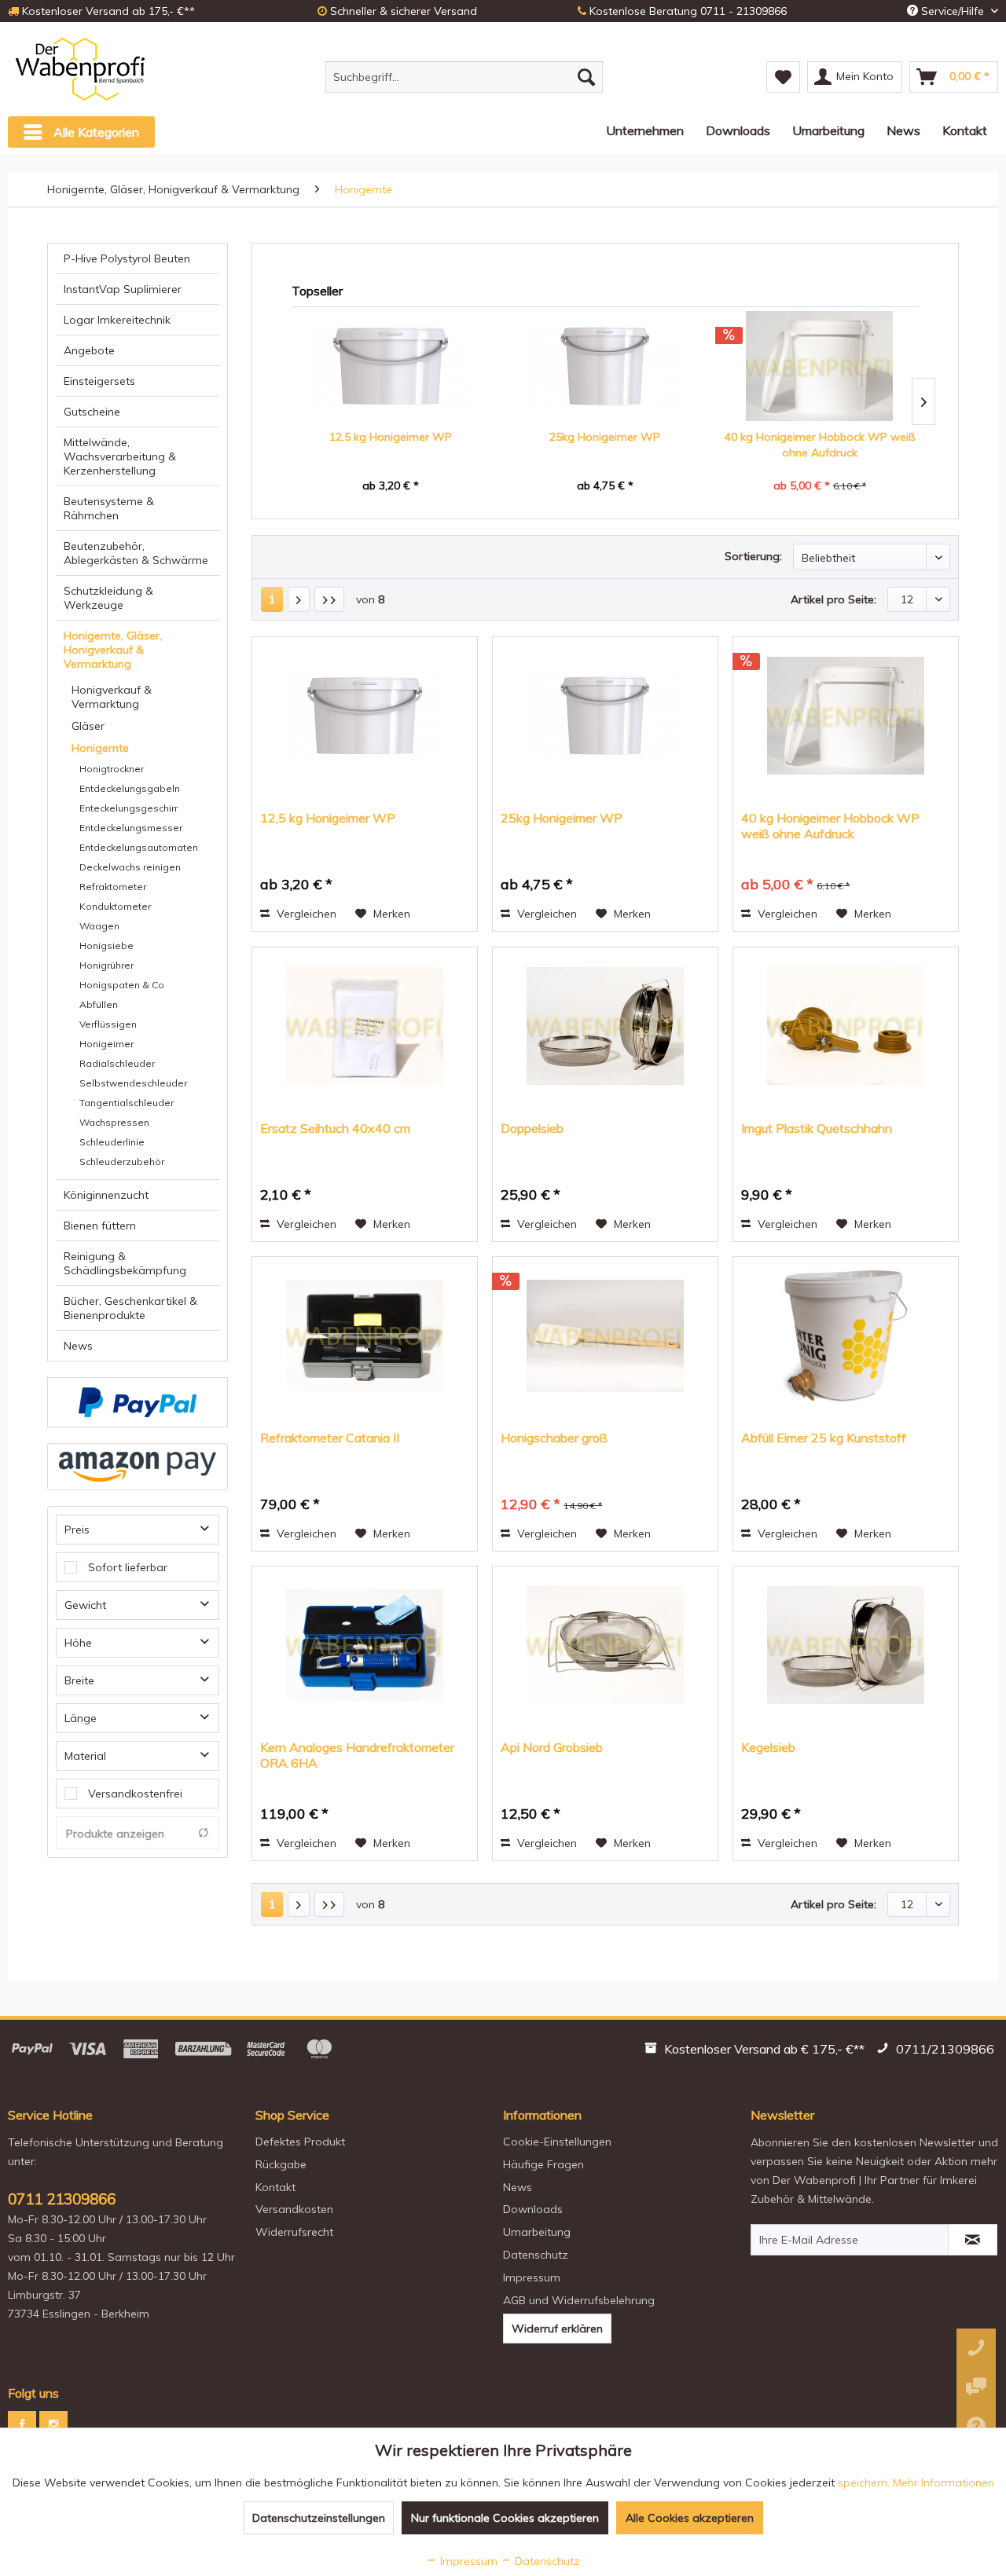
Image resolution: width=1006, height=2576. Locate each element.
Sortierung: (753, 556)
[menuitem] (464, 77)
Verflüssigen (108, 1024)
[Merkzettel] (783, 77)
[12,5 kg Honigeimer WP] (391, 366)
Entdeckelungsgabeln (130, 788)
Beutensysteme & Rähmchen (109, 508)
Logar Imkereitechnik (117, 320)
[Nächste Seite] (299, 599)
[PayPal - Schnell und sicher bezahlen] (138, 1402)
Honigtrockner (112, 769)
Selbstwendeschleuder (133, 1083)
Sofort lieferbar (128, 1567)
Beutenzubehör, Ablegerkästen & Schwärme (136, 553)
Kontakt (275, 2187)
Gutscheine (92, 412)
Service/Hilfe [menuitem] (953, 11)
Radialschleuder (117, 1063)
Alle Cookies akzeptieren (690, 2518)
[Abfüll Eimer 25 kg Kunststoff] (846, 1336)
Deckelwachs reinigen (130, 867)
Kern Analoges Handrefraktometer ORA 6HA (357, 1755)
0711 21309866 (62, 2199)
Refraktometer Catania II (330, 1438)
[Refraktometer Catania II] (365, 1336)
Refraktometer (113, 887)
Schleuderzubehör (122, 1162)
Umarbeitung (537, 2232)
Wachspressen (114, 1122)
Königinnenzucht (106, 1195)
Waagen (99, 926)
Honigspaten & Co (122, 985)
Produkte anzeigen (115, 1834)
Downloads (533, 2209)
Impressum (532, 2277)
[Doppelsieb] (605, 1026)
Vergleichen (305, 914)
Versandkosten (294, 2209)
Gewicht (85, 1605)
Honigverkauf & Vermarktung (112, 697)
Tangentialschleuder (127, 1103)
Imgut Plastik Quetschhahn (817, 1128)
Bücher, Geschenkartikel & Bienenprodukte (130, 1308)
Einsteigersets (99, 381)
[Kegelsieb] (846, 1645)
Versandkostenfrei (135, 1794)
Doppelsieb (532, 1128)
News (78, 1346)
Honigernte (100, 748)
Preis (77, 1530)
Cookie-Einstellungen (557, 2142)
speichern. (865, 2483)
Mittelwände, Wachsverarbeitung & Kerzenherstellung (120, 456)
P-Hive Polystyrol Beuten (127, 258)
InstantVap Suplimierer (123, 289)
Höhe (78, 1643)
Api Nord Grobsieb (552, 1747)
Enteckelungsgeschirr (129, 808)
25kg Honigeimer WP (605, 437)
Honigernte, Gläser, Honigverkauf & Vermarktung (113, 650)
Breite (79, 1680)
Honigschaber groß (554, 1438)
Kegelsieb (768, 1747)
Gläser (88, 726)
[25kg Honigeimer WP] (606, 366)
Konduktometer (115, 906)
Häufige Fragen (543, 2164)
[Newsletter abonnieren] (973, 2240)
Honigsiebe (106, 945)
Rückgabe (281, 2164)
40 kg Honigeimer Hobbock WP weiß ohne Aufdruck (820, 445)
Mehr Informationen (944, 2483)
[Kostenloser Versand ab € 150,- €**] (756, 2051)
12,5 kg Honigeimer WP (391, 437)
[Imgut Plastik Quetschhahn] (846, 1026)
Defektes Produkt (300, 2142)
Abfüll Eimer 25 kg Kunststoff (824, 1438)
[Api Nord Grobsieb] (605, 1645)
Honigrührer (106, 965)
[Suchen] (586, 77)
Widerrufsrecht (294, 2232)
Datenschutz (536, 2255)
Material (85, 1756)
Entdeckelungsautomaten (139, 847)
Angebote (89, 350)
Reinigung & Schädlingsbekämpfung (125, 1263)
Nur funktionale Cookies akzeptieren (505, 2518)
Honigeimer (106, 1044)
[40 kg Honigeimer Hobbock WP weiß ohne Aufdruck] (819, 366)
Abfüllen (99, 1004)
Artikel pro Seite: (833, 599)
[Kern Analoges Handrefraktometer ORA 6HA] (365, 1645)
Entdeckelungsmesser (131, 828)
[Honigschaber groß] (605, 1336)
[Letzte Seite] (329, 599)
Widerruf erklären (557, 2329)
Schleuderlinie (112, 1142)
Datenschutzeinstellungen (319, 2518)
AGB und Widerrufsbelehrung (579, 2300)
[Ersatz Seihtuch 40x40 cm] (365, 1026)
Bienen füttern (100, 1226)
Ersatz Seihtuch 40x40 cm (335, 1128)
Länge (81, 1718)
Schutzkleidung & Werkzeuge (108, 598)
